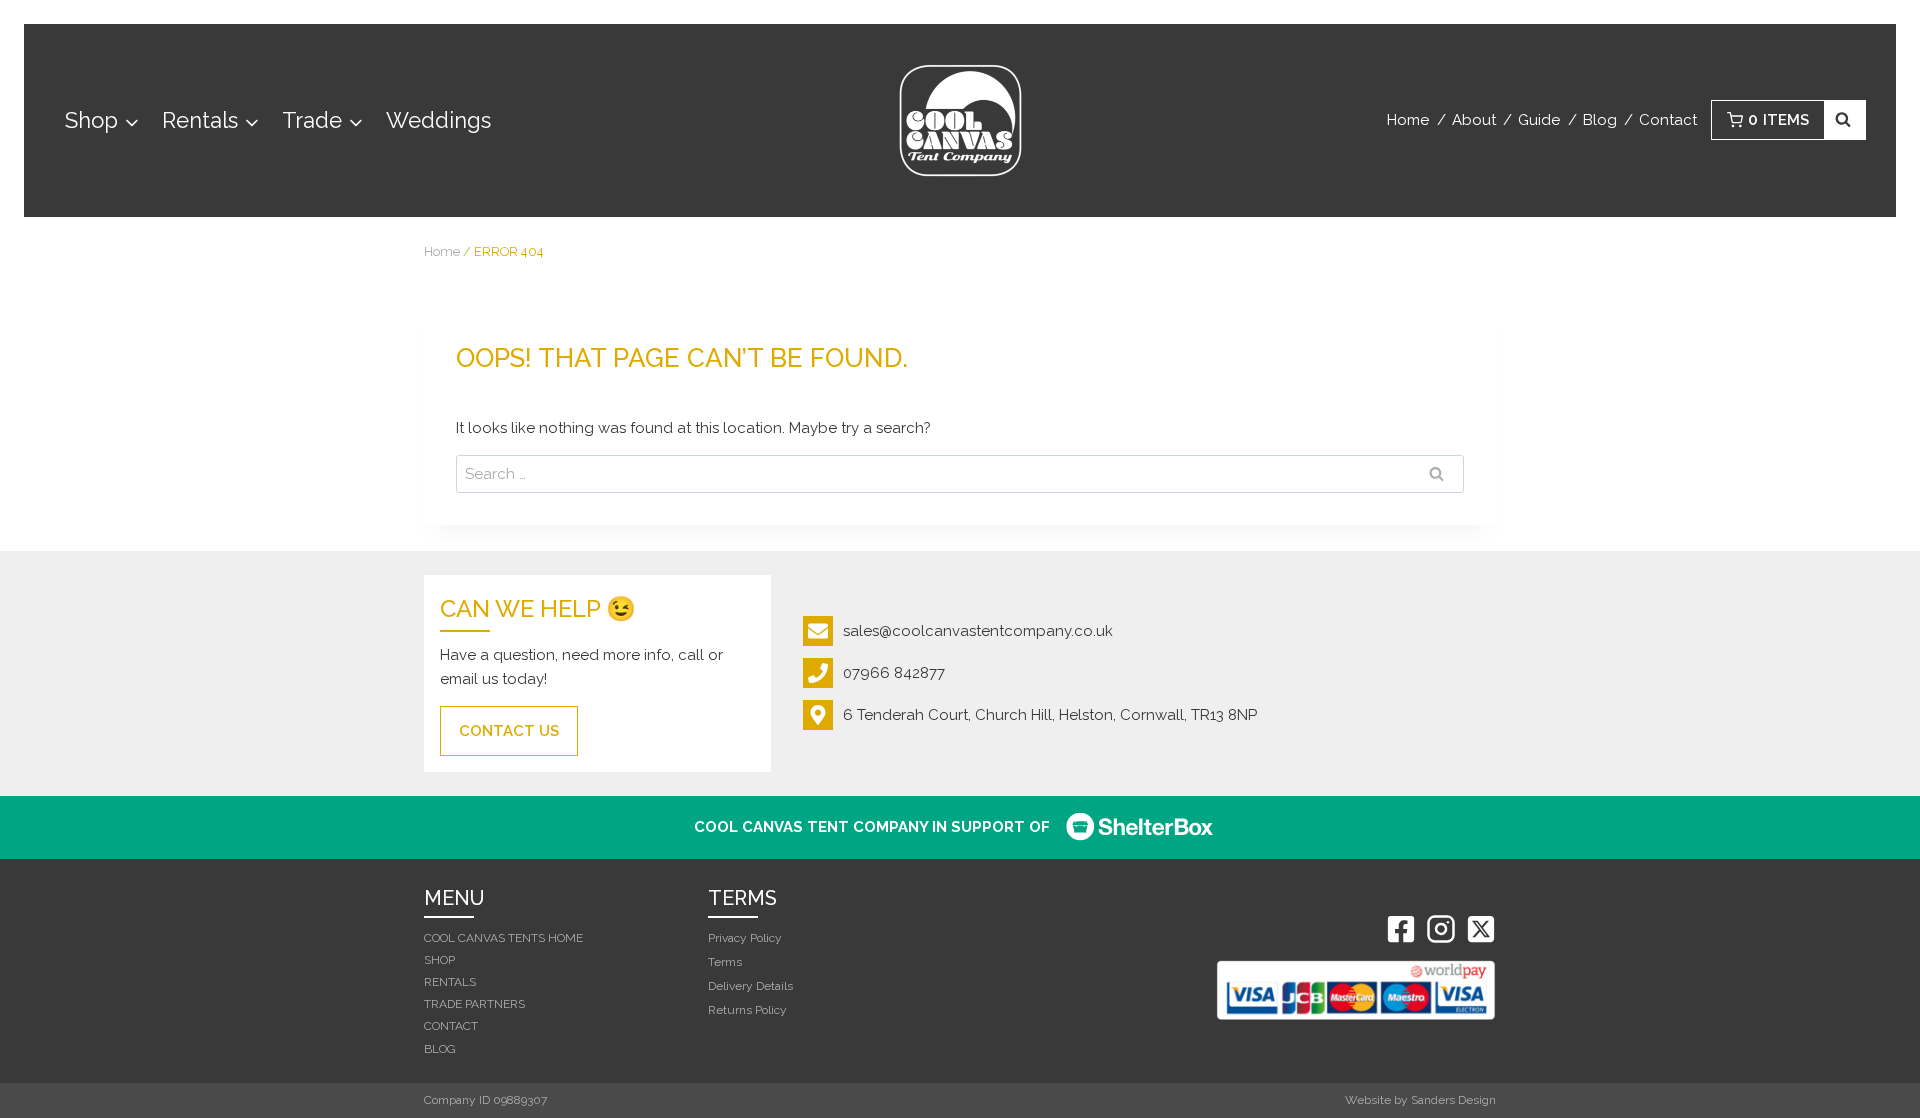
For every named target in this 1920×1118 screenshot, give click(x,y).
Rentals (450, 982)
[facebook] (1401, 929)
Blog (1600, 120)
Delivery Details (750, 986)
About (1474, 120)
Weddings (438, 120)
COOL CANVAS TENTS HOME (503, 938)
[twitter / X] (1481, 929)
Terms (725, 962)
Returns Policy (747, 1010)
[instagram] (1441, 929)
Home (1408, 120)
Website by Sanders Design (1420, 1100)
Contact (1668, 120)
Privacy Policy (745, 938)
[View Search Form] (1845, 120)
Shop (439, 960)
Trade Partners (474, 1004)
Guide (1539, 120)
